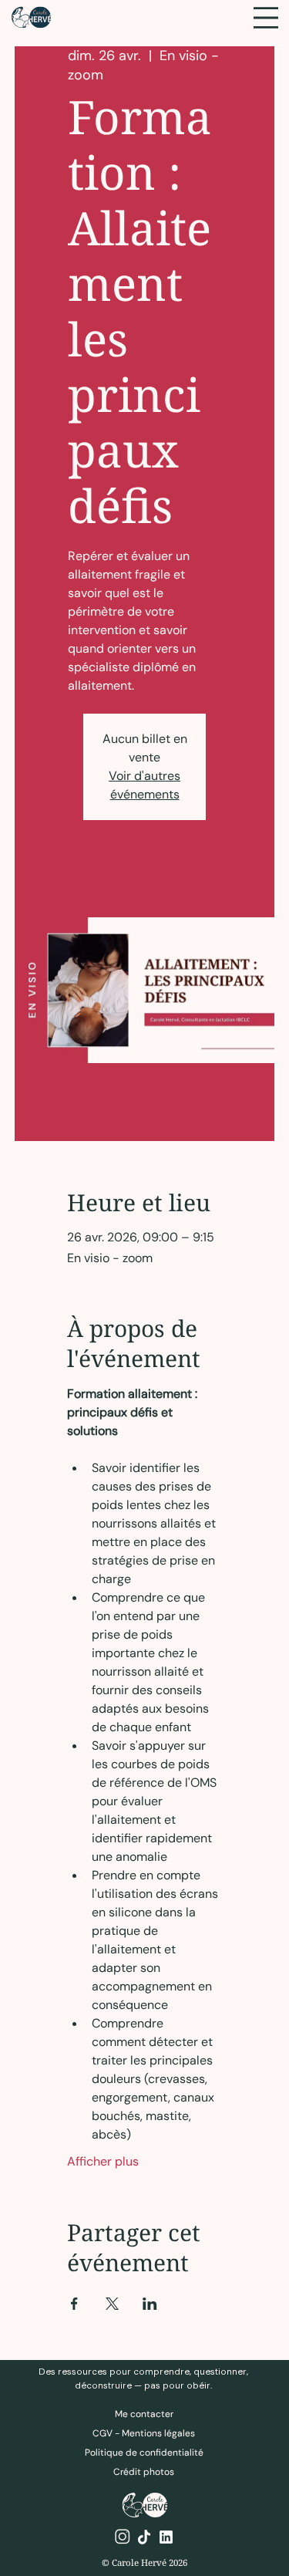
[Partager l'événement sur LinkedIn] (150, 2304)
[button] (144, 2472)
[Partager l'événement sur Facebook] (74, 2304)
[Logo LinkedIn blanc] (166, 2537)
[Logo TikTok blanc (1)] (144, 2537)
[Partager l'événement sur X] (112, 2304)
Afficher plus (103, 2161)
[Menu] (266, 18)
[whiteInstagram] (123, 2537)
